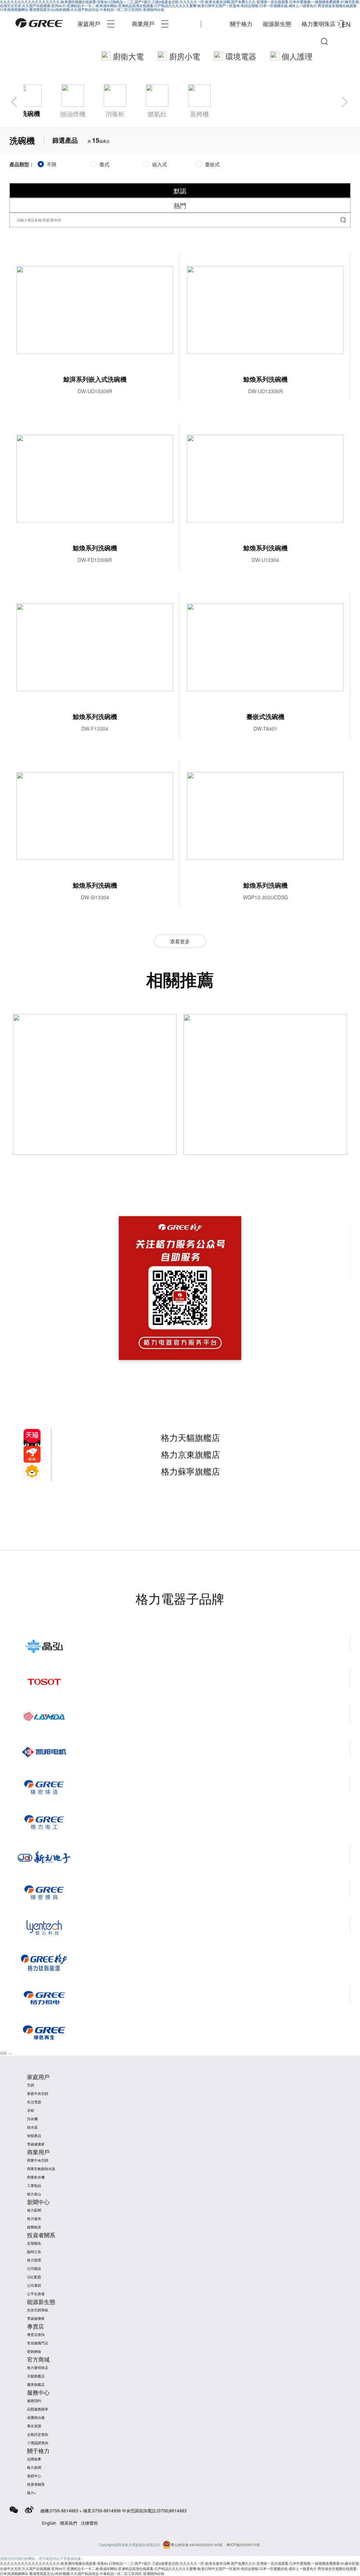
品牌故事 (34, 2459)
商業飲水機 (36, 2177)
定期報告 (34, 2243)
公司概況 (34, 2268)
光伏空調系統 (38, 2310)
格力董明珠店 (319, 24)
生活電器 (34, 2102)
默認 (180, 190)
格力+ (32, 2493)
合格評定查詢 (38, 2434)
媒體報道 (34, 2227)
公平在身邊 (36, 2294)
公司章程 (34, 2285)
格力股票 (34, 2260)
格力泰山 (34, 2194)
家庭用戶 (89, 24)
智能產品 (34, 2136)
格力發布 (34, 2219)
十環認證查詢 (38, 2443)
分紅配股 (34, 2277)
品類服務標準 (38, 2409)
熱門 (180, 205)
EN (346, 24)
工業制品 (34, 2186)
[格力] (39, 24)
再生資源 (34, 2426)
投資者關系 (36, 2484)
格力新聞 (34, 2210)
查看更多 (180, 941)
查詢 (343, 220)
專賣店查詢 (36, 2335)
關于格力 (241, 24)
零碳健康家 (36, 2144)
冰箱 (31, 2110)
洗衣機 (32, 2119)
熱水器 (32, 2127)
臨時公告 (34, 2252)
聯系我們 (69, 2523)
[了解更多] (265, 1085)
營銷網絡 (34, 2351)
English (49, 2523)
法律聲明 (89, 2523)
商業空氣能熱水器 (41, 2169)
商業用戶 (143, 24)
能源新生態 (277, 24)
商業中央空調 (38, 2160)
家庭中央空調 (38, 2093)
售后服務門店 (38, 2343)
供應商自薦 (36, 2418)
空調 (31, 2085)
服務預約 (34, 2401)
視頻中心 (34, 2476)
